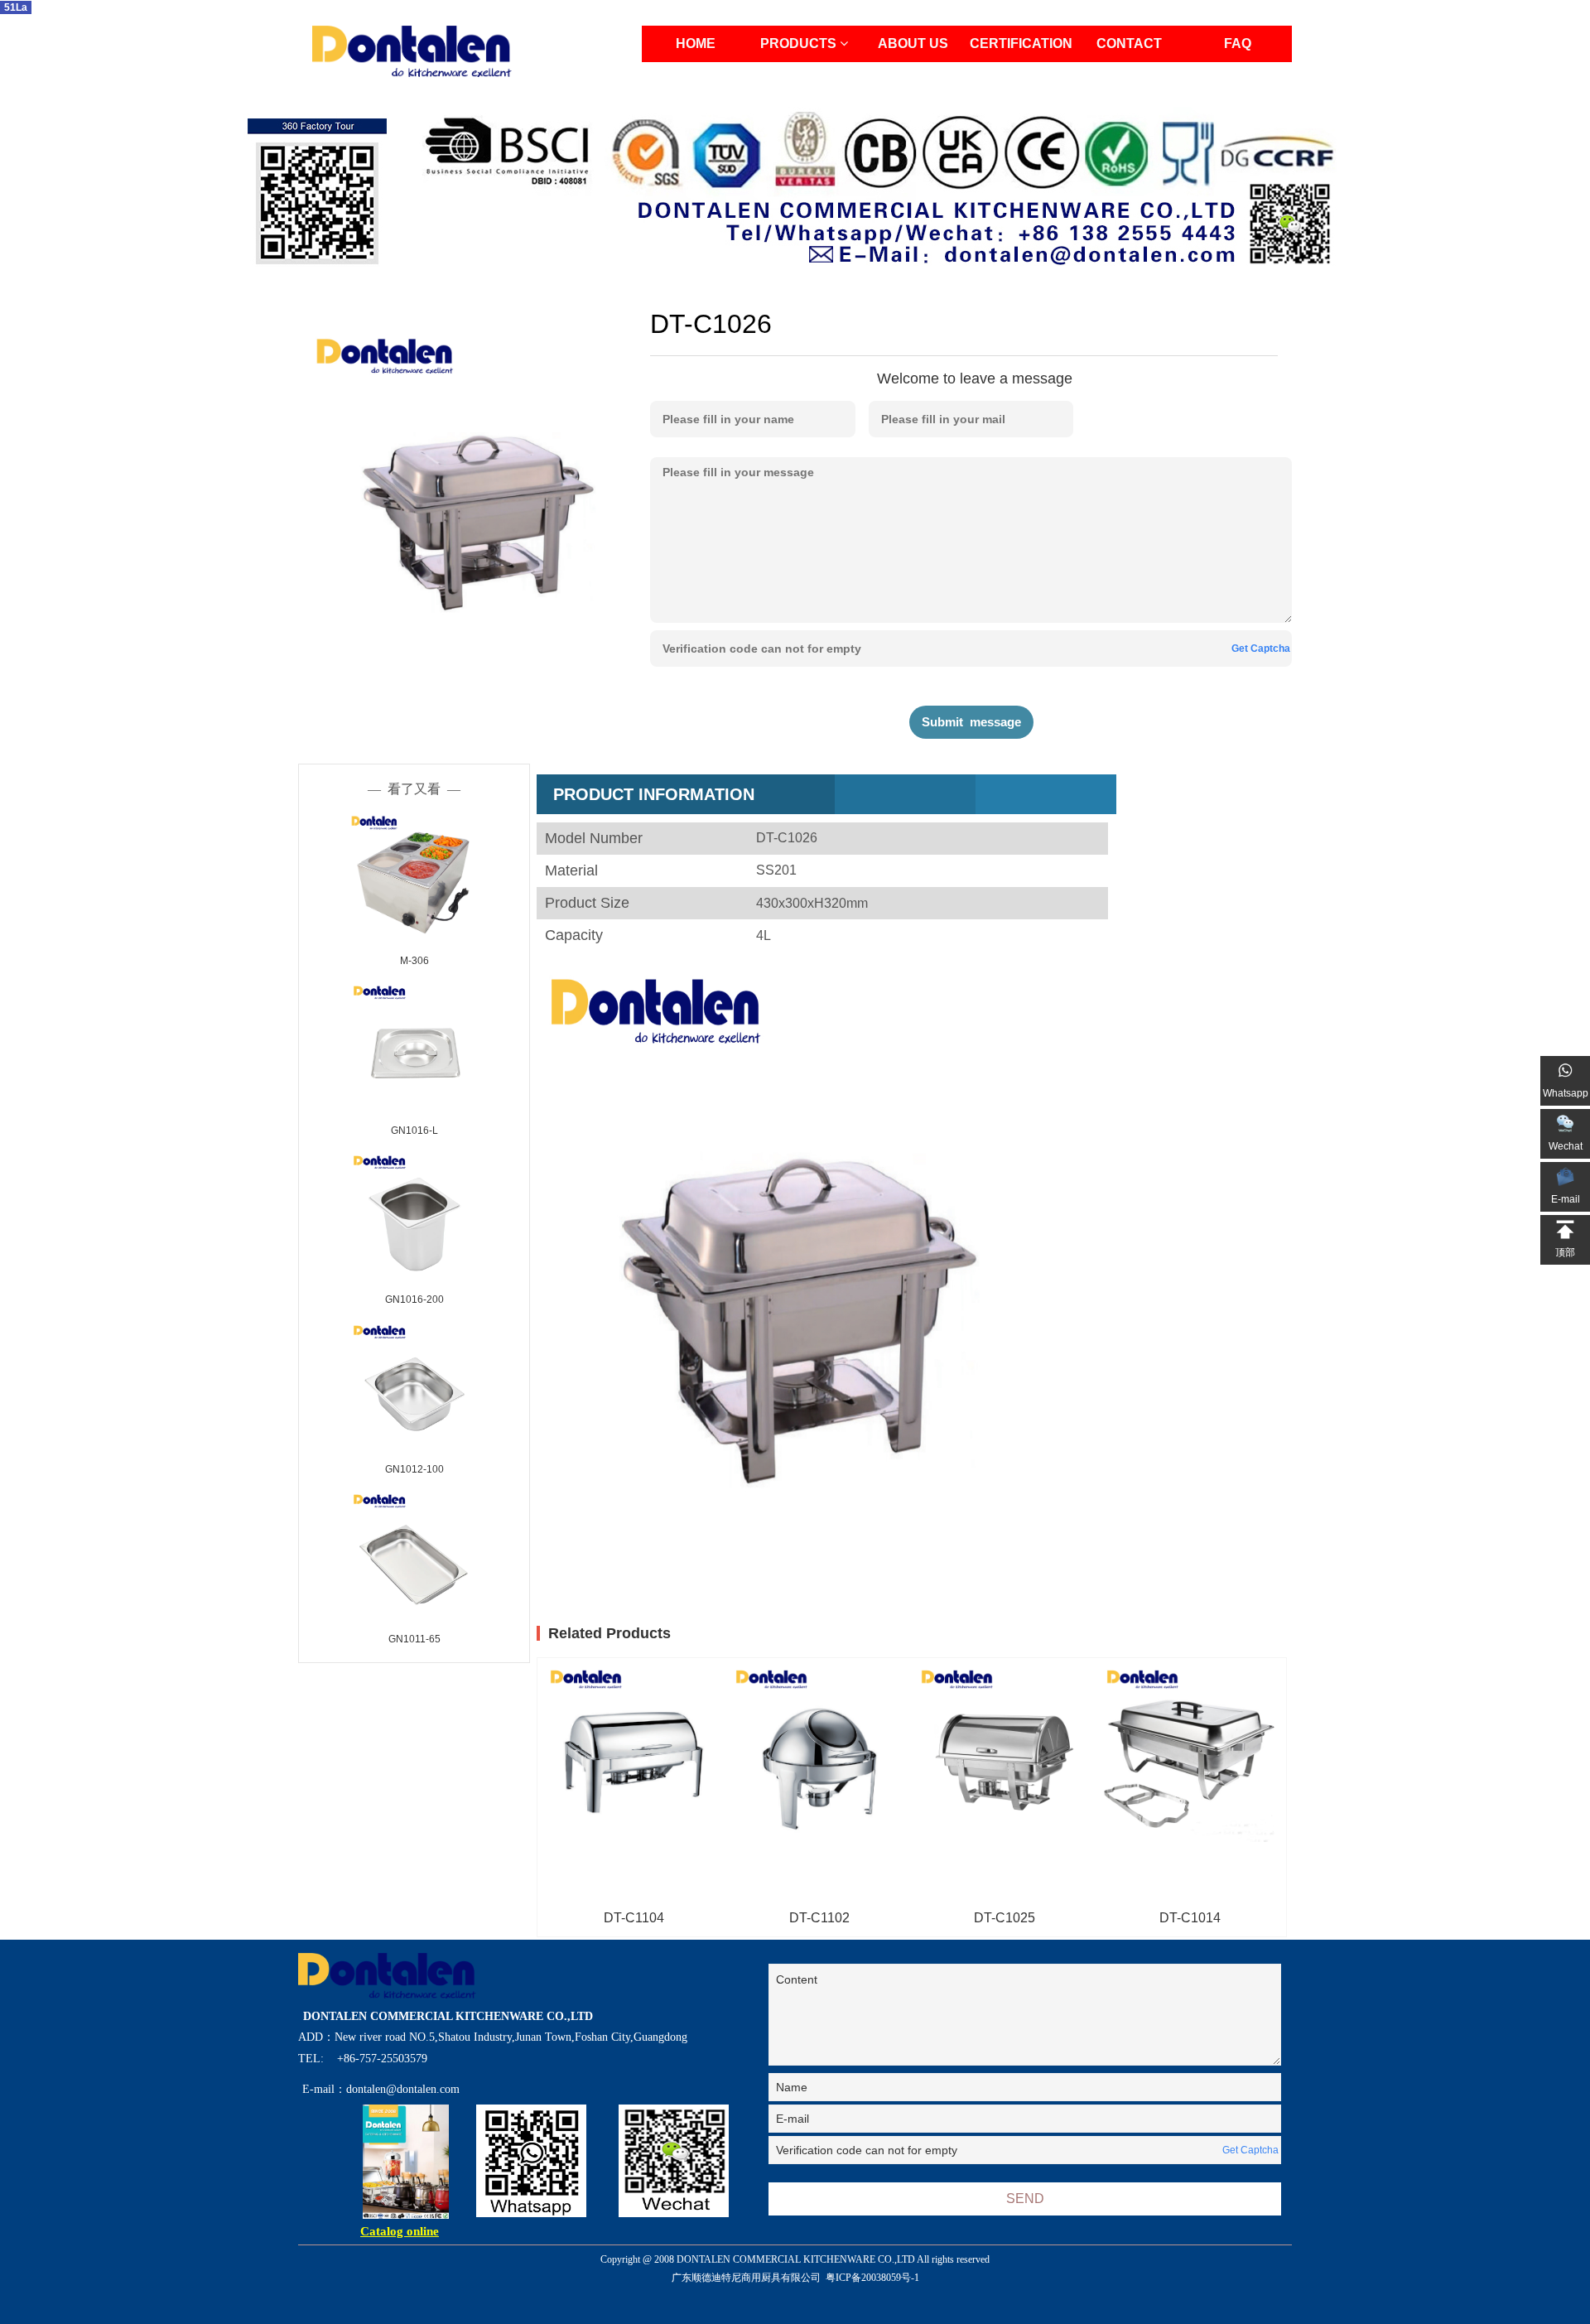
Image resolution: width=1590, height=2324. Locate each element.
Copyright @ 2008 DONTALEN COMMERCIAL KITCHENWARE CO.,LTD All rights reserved (795, 2269)
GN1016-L (414, 1131)
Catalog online (400, 2231)
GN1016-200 (414, 1299)
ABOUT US (913, 43)
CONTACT (1129, 43)
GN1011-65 (414, 1639)
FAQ (1238, 43)
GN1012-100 (414, 1469)
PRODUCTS (800, 43)
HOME (696, 43)
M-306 (414, 961)
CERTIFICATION (1021, 43)
